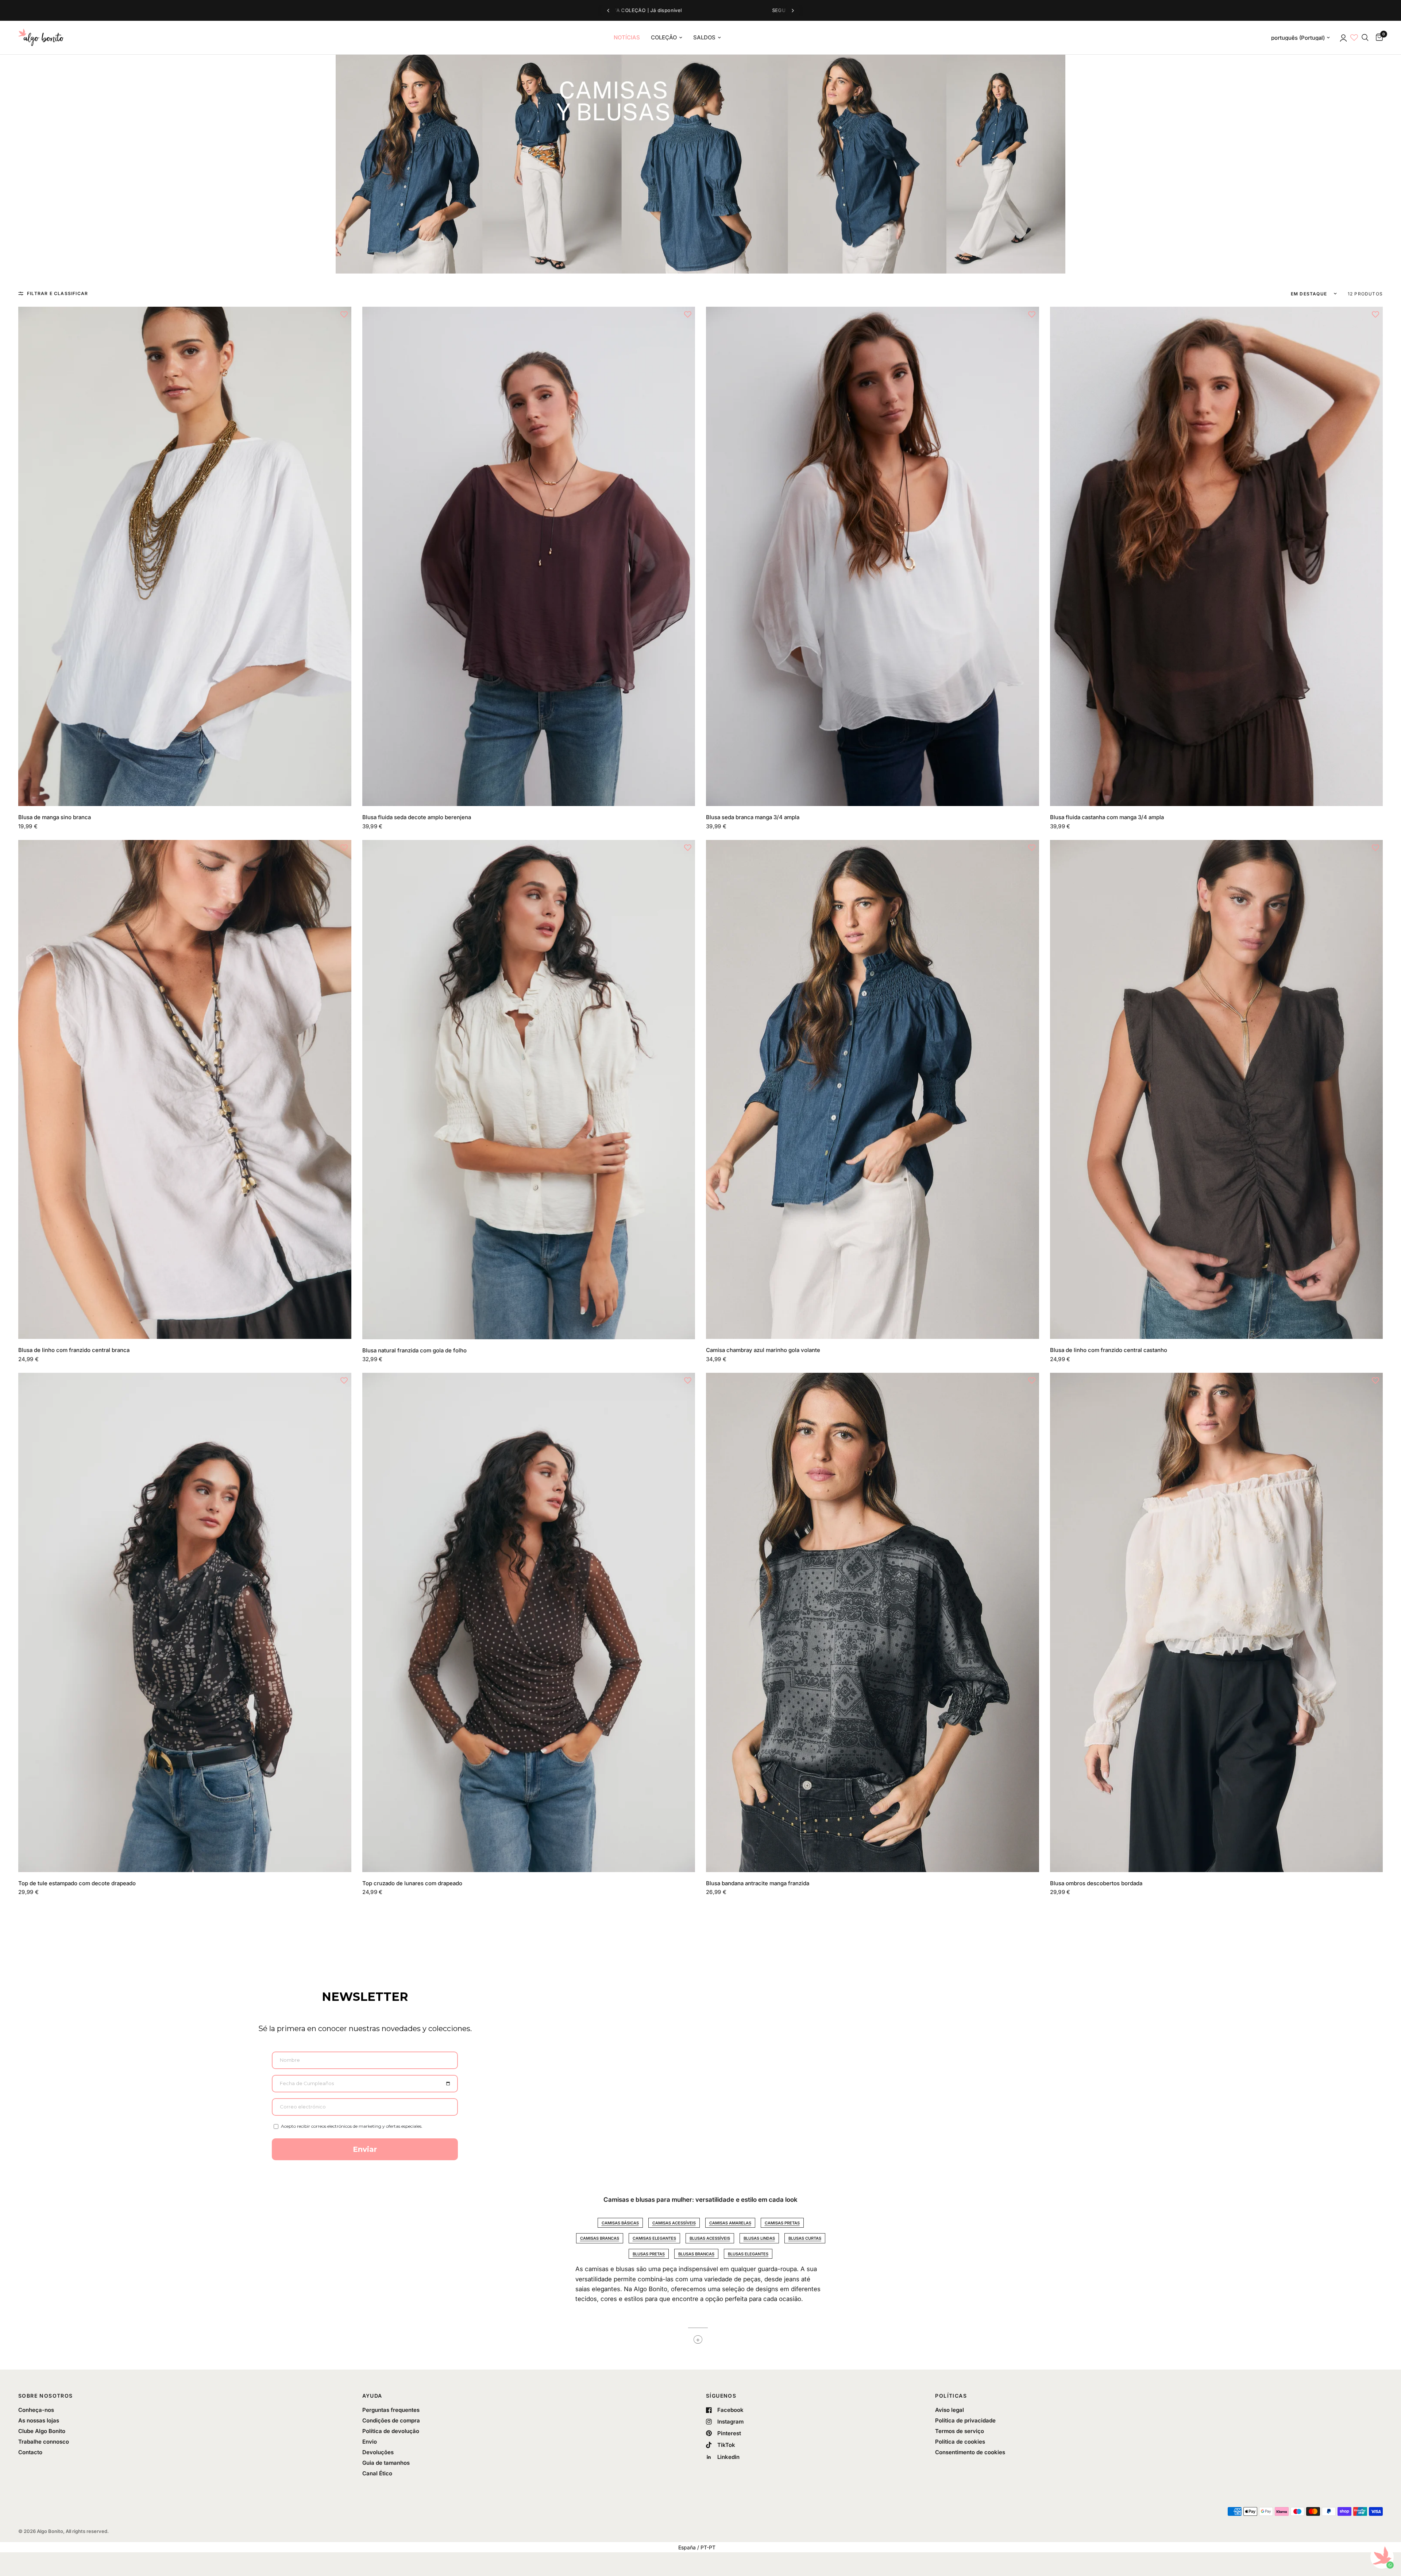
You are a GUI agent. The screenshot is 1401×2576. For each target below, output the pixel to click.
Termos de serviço (960, 2431)
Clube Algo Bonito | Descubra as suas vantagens (707, 11)
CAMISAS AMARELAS (730, 2223)
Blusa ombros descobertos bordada (1096, 1883)
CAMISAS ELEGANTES (654, 2238)
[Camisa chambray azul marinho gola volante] (873, 1089)
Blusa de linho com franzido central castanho (1109, 1350)
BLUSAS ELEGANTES (748, 2254)
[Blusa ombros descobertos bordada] (1217, 1622)
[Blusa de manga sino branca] (185, 556)
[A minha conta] (1343, 38)
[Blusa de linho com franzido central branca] (185, 1089)
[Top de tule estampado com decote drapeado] (185, 1622)
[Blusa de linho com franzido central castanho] (1217, 1089)
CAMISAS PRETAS (782, 2223)
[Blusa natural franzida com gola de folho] (529, 1090)
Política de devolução (391, 2431)
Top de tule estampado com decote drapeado (77, 1883)
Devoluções (378, 2452)
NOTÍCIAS (627, 37)
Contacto (30, 2452)
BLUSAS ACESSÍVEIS (710, 2238)
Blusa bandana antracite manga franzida (758, 1883)
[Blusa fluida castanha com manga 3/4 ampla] (1217, 556)
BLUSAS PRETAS (649, 2254)
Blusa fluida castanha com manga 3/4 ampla (1107, 817)
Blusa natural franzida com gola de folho (414, 1350)
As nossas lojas (39, 2420)
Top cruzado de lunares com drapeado (412, 1883)
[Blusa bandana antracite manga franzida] (873, 1622)
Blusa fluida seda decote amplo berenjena (417, 817)
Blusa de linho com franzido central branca (74, 1350)
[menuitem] (627, 38)
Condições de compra (391, 2420)
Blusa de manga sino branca (55, 817)
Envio (370, 2442)
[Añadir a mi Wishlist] (344, 314)
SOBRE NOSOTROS (46, 2396)
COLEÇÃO (664, 37)
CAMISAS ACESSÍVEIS (674, 2223)
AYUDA (372, 2396)
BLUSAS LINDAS (759, 2238)
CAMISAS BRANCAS (600, 2238)
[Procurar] (1365, 38)
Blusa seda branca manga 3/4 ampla (753, 817)
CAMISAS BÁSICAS (620, 2223)
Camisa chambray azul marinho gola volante (763, 1350)
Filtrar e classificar (57, 293)
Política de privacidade (965, 2420)
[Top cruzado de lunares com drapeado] (529, 1622)
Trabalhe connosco (44, 2442)
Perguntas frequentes (391, 2410)
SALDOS (704, 37)
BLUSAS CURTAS (805, 2238)
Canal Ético (377, 2473)
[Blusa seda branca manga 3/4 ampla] (873, 556)
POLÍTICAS (951, 2396)
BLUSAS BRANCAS (696, 2254)
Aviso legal (950, 2410)
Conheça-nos (36, 2410)
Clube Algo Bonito (42, 2431)
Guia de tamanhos (386, 2463)
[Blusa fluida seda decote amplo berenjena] (529, 556)
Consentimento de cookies (970, 2452)
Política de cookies (960, 2442)
